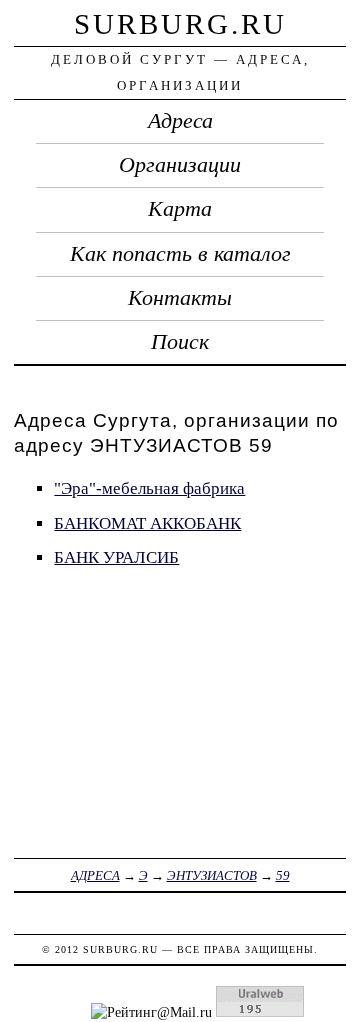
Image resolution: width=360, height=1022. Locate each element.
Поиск (180, 342)
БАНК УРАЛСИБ (116, 557)
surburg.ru (180, 24)
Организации (180, 165)
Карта (180, 209)
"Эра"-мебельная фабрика (149, 488)
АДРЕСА (95, 875)
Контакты (180, 298)
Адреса (180, 121)
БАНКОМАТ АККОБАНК (147, 523)
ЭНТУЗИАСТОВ (212, 875)
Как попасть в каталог (180, 254)
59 (283, 875)
